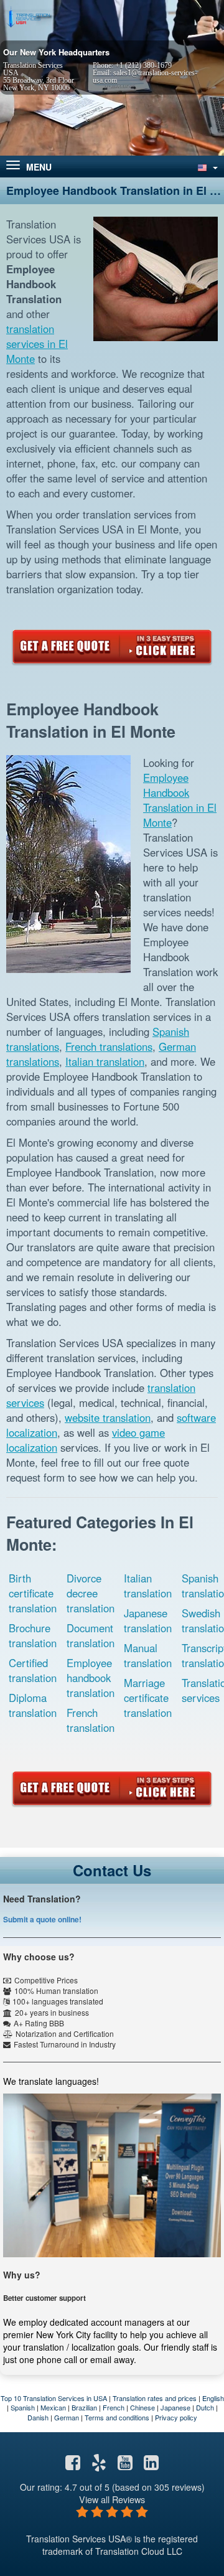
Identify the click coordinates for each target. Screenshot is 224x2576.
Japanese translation (148, 1620)
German (67, 2417)
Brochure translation (33, 1635)
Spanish (23, 2407)
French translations (109, 1046)
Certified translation (33, 1670)
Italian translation (105, 1061)
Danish (38, 2417)
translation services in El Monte (37, 344)
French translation (91, 1720)
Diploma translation (33, 1705)
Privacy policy (176, 2417)
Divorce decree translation (91, 1593)
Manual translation (148, 1655)
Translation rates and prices (155, 2398)
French (114, 2407)
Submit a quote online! (42, 1919)
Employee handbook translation (91, 1678)
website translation (108, 1417)
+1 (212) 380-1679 (143, 65)
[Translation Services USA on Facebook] (73, 2465)
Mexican (53, 2407)
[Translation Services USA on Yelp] (99, 2465)
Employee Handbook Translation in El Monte (180, 800)
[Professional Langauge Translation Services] (28, 17)
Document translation (91, 1635)
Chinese (142, 2407)
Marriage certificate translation (148, 1698)
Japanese (175, 2407)
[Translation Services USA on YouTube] (125, 2465)
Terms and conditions (117, 2417)
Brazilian (84, 2407)
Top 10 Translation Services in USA (54, 2398)
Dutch (205, 2407)
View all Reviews (112, 2499)
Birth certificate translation (33, 1593)
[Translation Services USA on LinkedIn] (151, 2465)
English (213, 2398)
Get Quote (112, 647)
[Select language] (207, 167)
